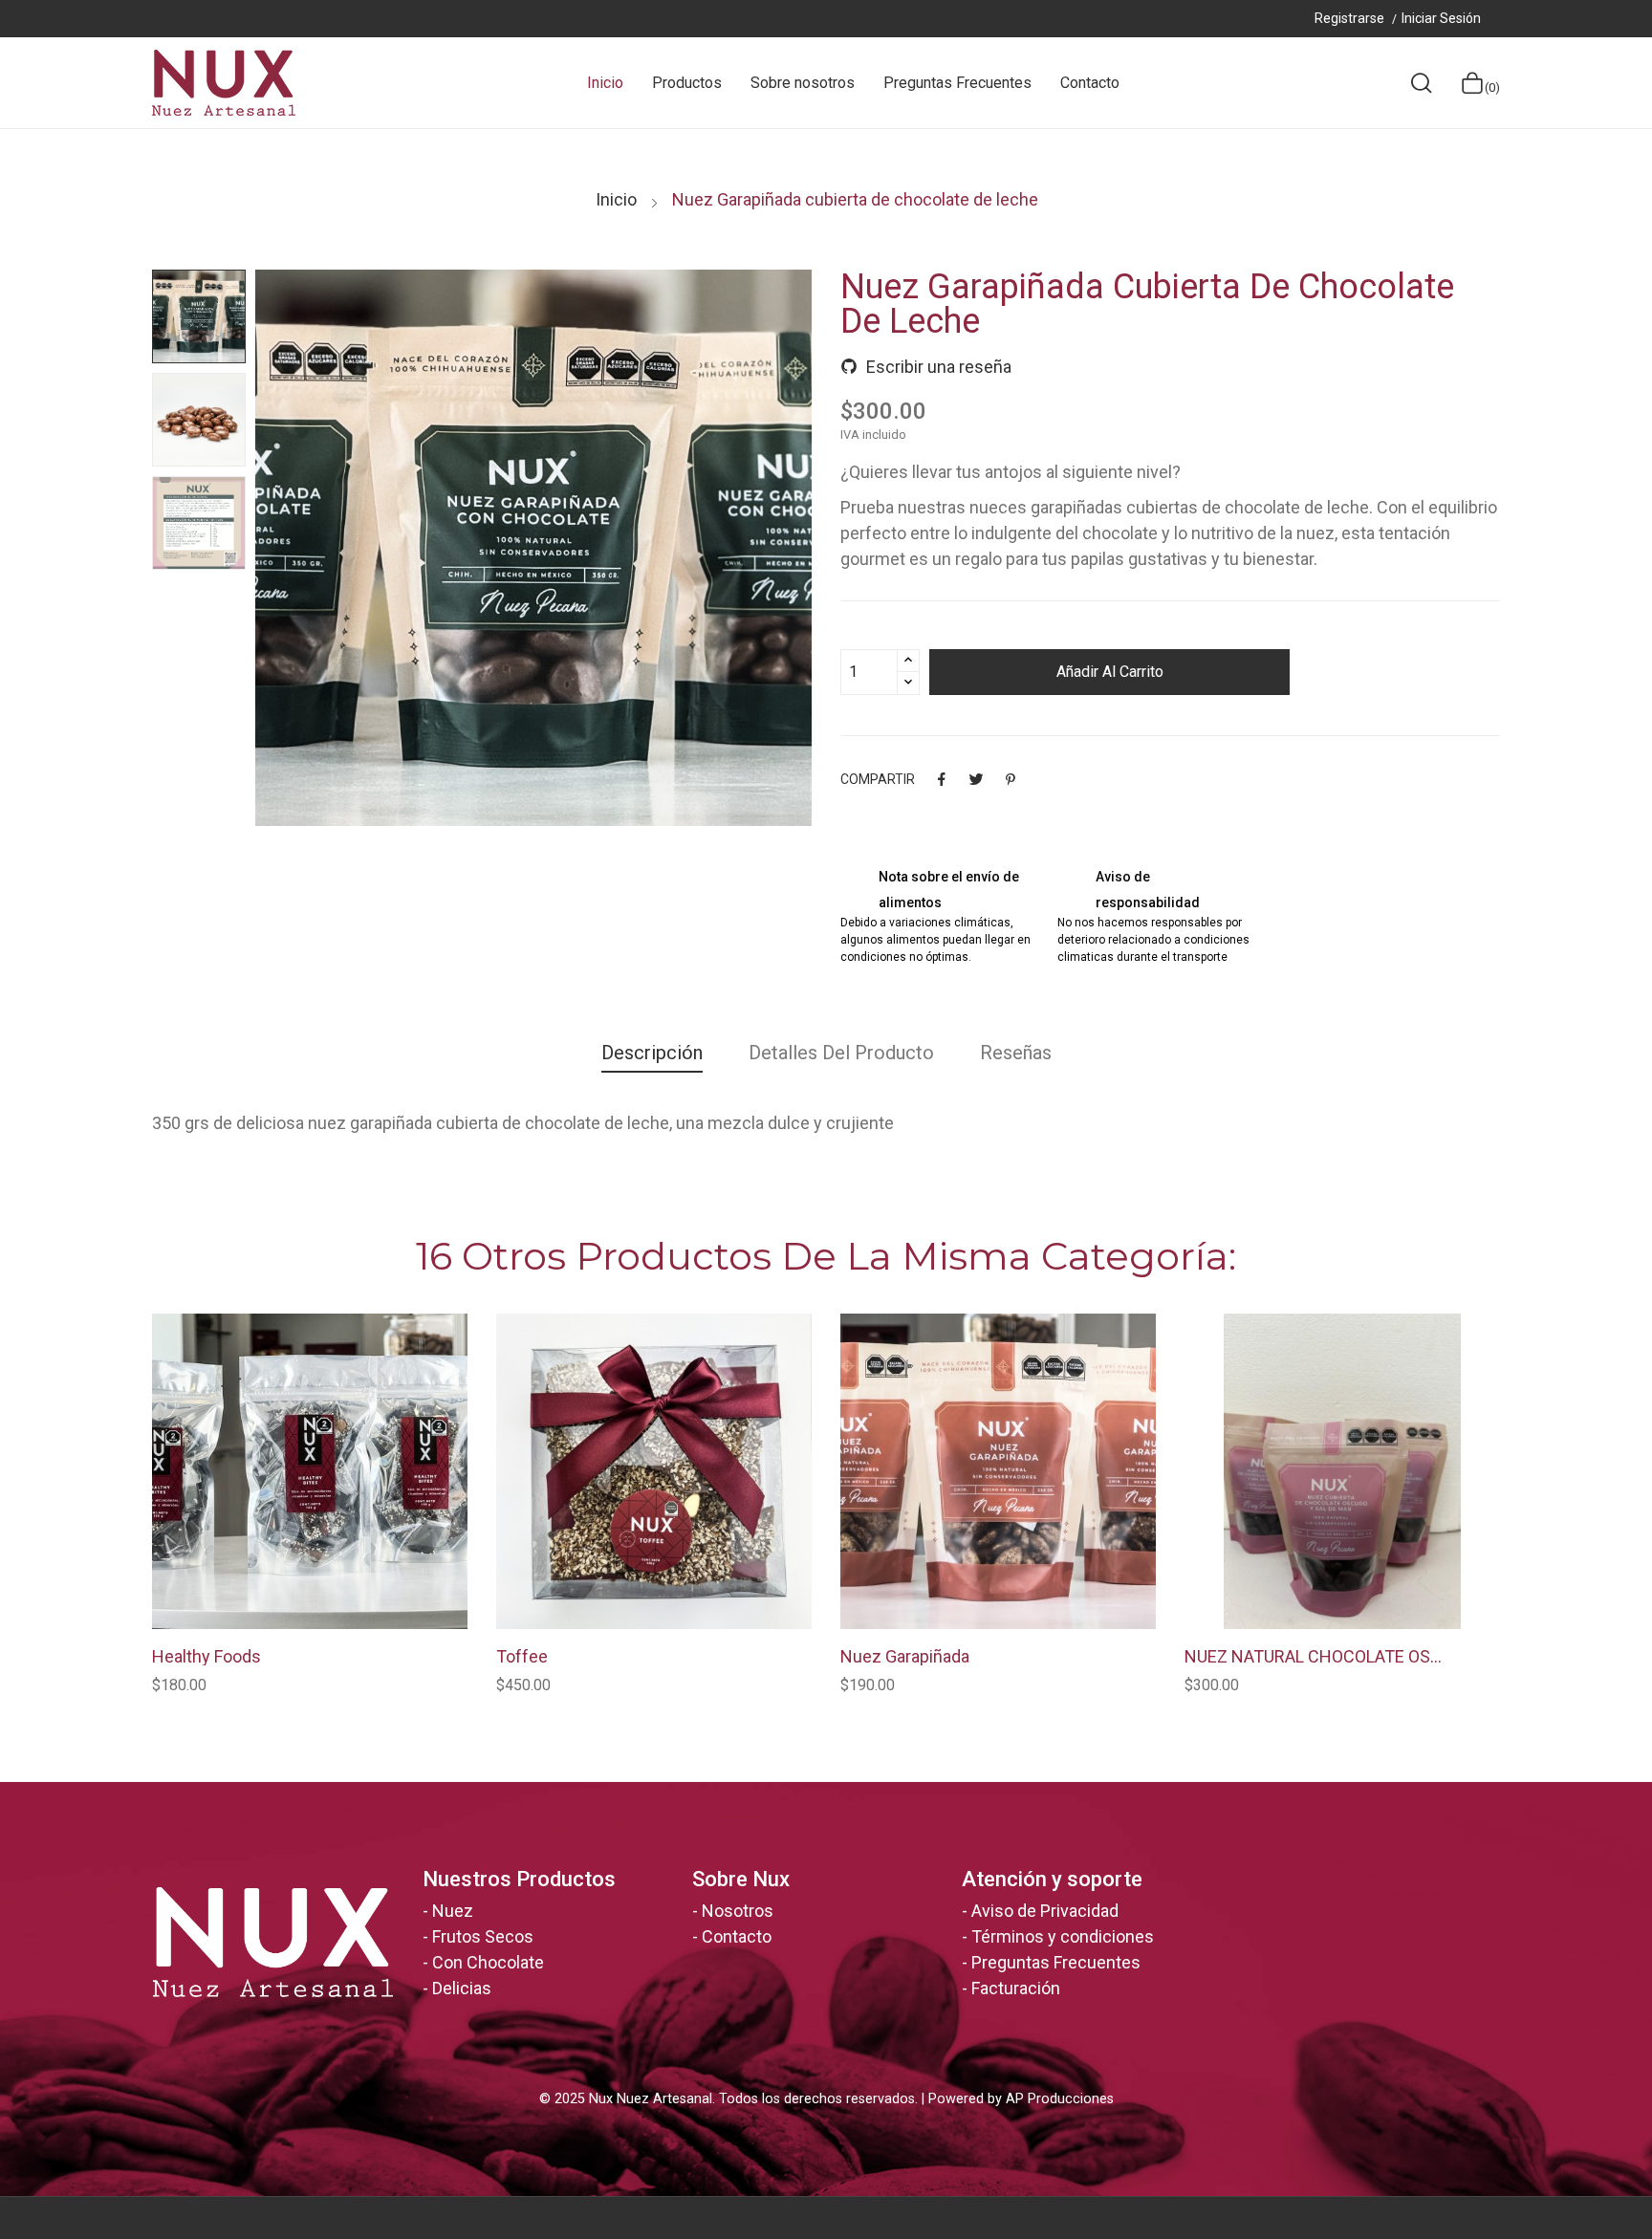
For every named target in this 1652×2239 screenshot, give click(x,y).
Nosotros (738, 1911)
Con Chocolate (488, 1962)
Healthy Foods (206, 1657)
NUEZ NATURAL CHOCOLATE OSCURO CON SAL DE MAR (1318, 1657)
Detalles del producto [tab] (841, 1053)
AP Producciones (1060, 2099)
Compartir (942, 779)
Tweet (976, 779)
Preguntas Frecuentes (1056, 1962)
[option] (199, 316)
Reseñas (1016, 1053)
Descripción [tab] (652, 1053)
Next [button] (745, 552)
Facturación (1016, 1988)
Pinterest (1011, 779)
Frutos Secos (483, 1936)
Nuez (453, 1911)
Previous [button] (322, 552)
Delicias (462, 1988)
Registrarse (1351, 18)
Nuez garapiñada (905, 1657)
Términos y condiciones (1063, 1936)
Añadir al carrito (1110, 672)
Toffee (522, 1657)
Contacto (737, 1936)
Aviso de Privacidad (1045, 1911)
